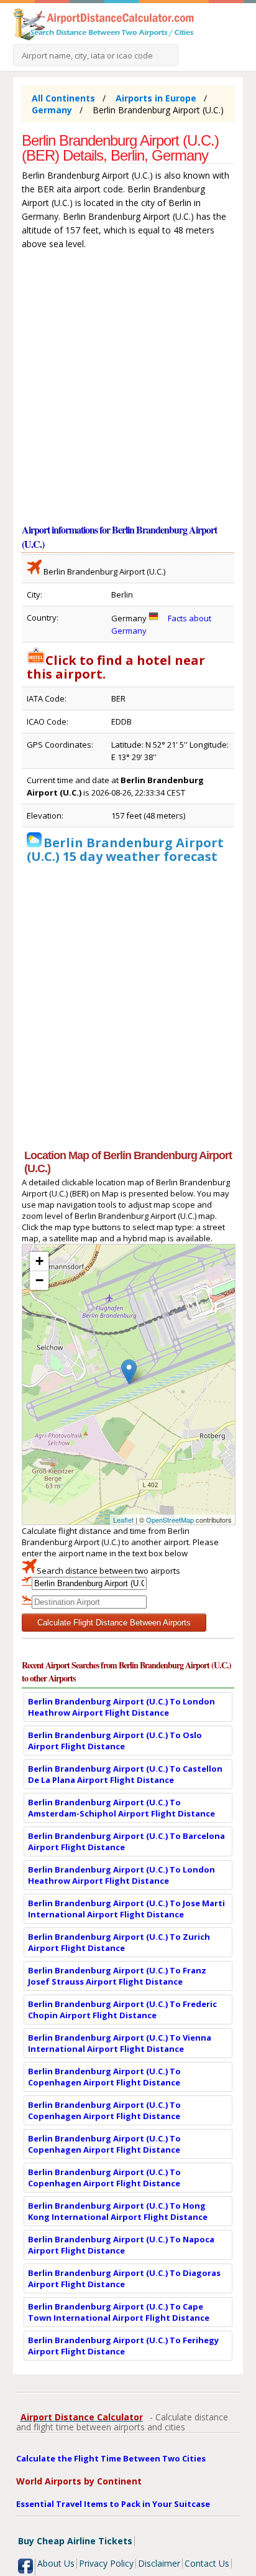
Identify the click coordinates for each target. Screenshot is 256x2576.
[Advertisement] (128, 389)
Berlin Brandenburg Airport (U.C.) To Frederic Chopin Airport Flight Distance (122, 2010)
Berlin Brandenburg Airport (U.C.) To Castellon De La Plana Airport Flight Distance (125, 1774)
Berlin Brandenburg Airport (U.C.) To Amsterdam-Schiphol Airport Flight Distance (121, 1808)
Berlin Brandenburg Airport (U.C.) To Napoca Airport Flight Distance (121, 2245)
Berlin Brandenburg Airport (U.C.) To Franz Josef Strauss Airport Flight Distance (117, 1976)
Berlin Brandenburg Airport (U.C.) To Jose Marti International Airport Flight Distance (126, 1909)
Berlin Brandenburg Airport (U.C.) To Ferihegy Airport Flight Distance (123, 2346)
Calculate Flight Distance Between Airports (114, 1623)
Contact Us (207, 2563)
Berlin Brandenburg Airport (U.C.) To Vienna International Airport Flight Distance (120, 2043)
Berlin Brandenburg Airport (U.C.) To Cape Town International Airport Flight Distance (119, 2312)
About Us (56, 2563)
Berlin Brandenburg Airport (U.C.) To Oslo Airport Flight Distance (115, 1741)
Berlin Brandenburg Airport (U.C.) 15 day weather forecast (125, 849)
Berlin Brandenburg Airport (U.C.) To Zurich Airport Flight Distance (119, 1942)
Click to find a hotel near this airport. (116, 667)
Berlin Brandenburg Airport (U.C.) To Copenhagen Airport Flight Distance (104, 2077)
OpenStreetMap (170, 1520)
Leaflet (123, 1520)
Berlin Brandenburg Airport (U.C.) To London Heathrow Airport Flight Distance (121, 1707)
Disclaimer (159, 2563)
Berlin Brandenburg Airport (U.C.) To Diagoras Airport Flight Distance (124, 2278)
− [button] (39, 1280)
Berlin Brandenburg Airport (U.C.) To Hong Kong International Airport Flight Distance (118, 2211)
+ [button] (39, 1261)
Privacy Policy (106, 2563)
